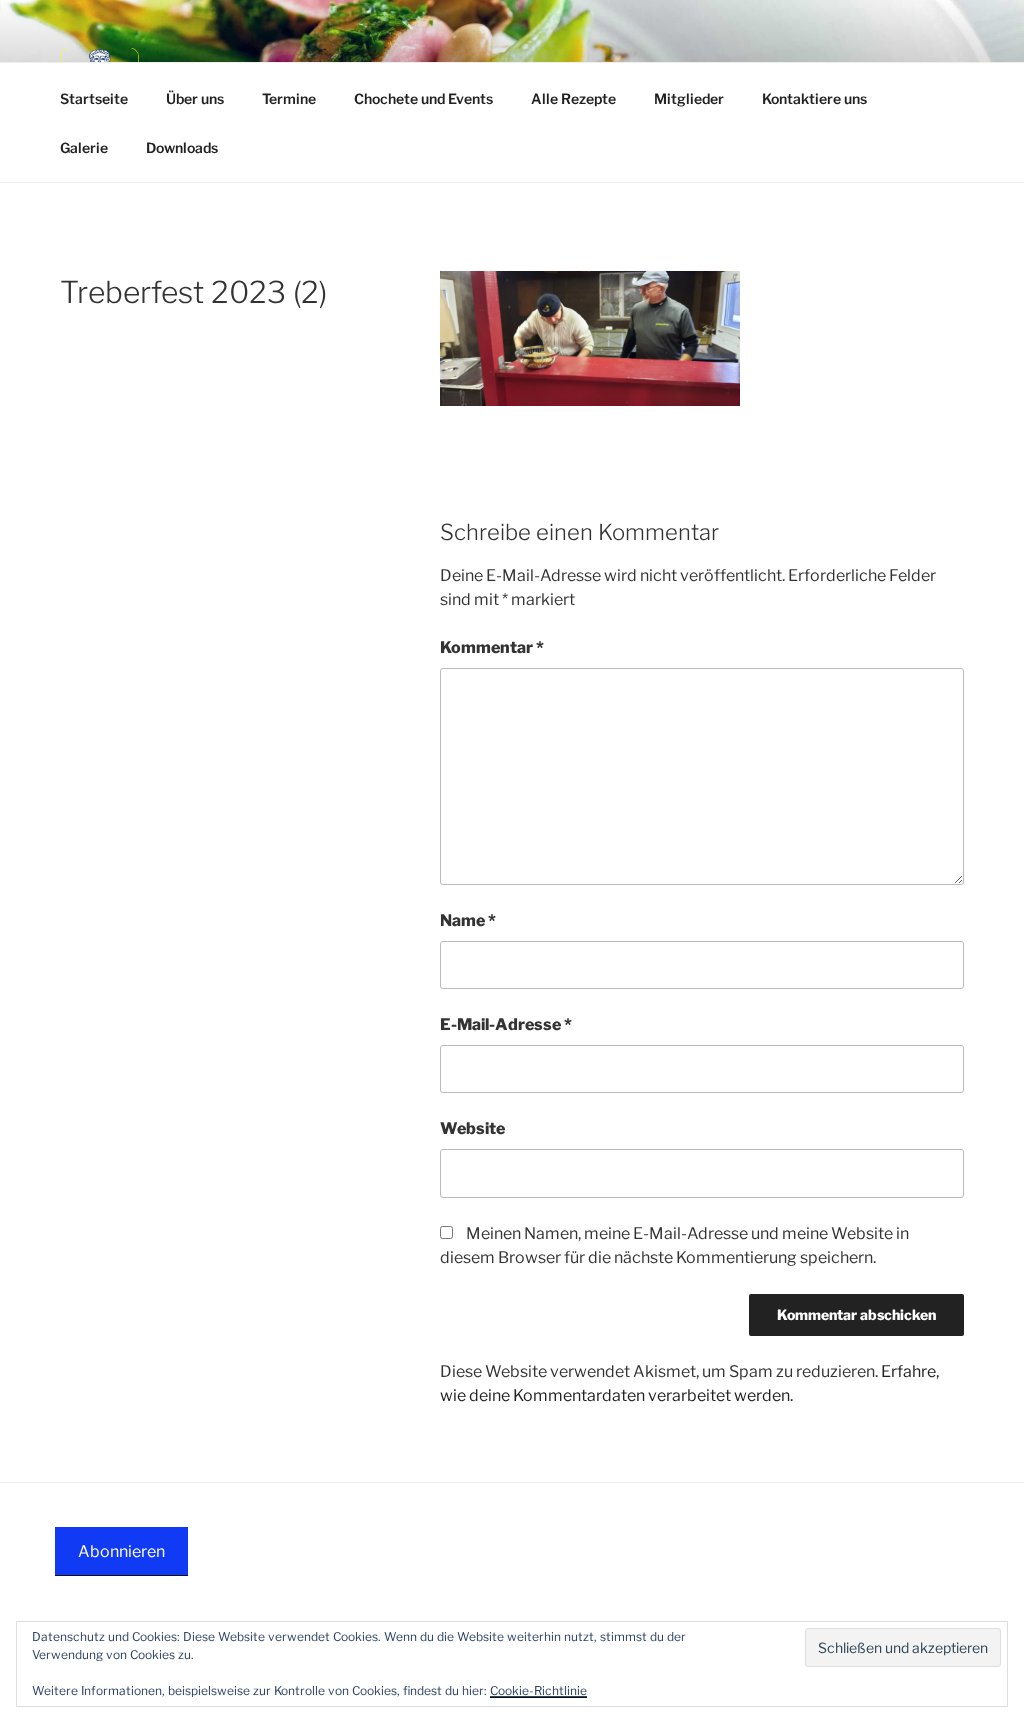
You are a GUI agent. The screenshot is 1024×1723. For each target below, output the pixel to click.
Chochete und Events (423, 98)
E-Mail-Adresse (506, 1024)
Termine (289, 98)
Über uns (195, 98)
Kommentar (492, 647)
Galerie (84, 147)
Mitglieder (689, 98)
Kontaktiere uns (814, 98)
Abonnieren (121, 1551)
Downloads (182, 147)
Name (468, 920)
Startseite (94, 98)
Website (472, 1128)
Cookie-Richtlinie (538, 1690)
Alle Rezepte (573, 98)
